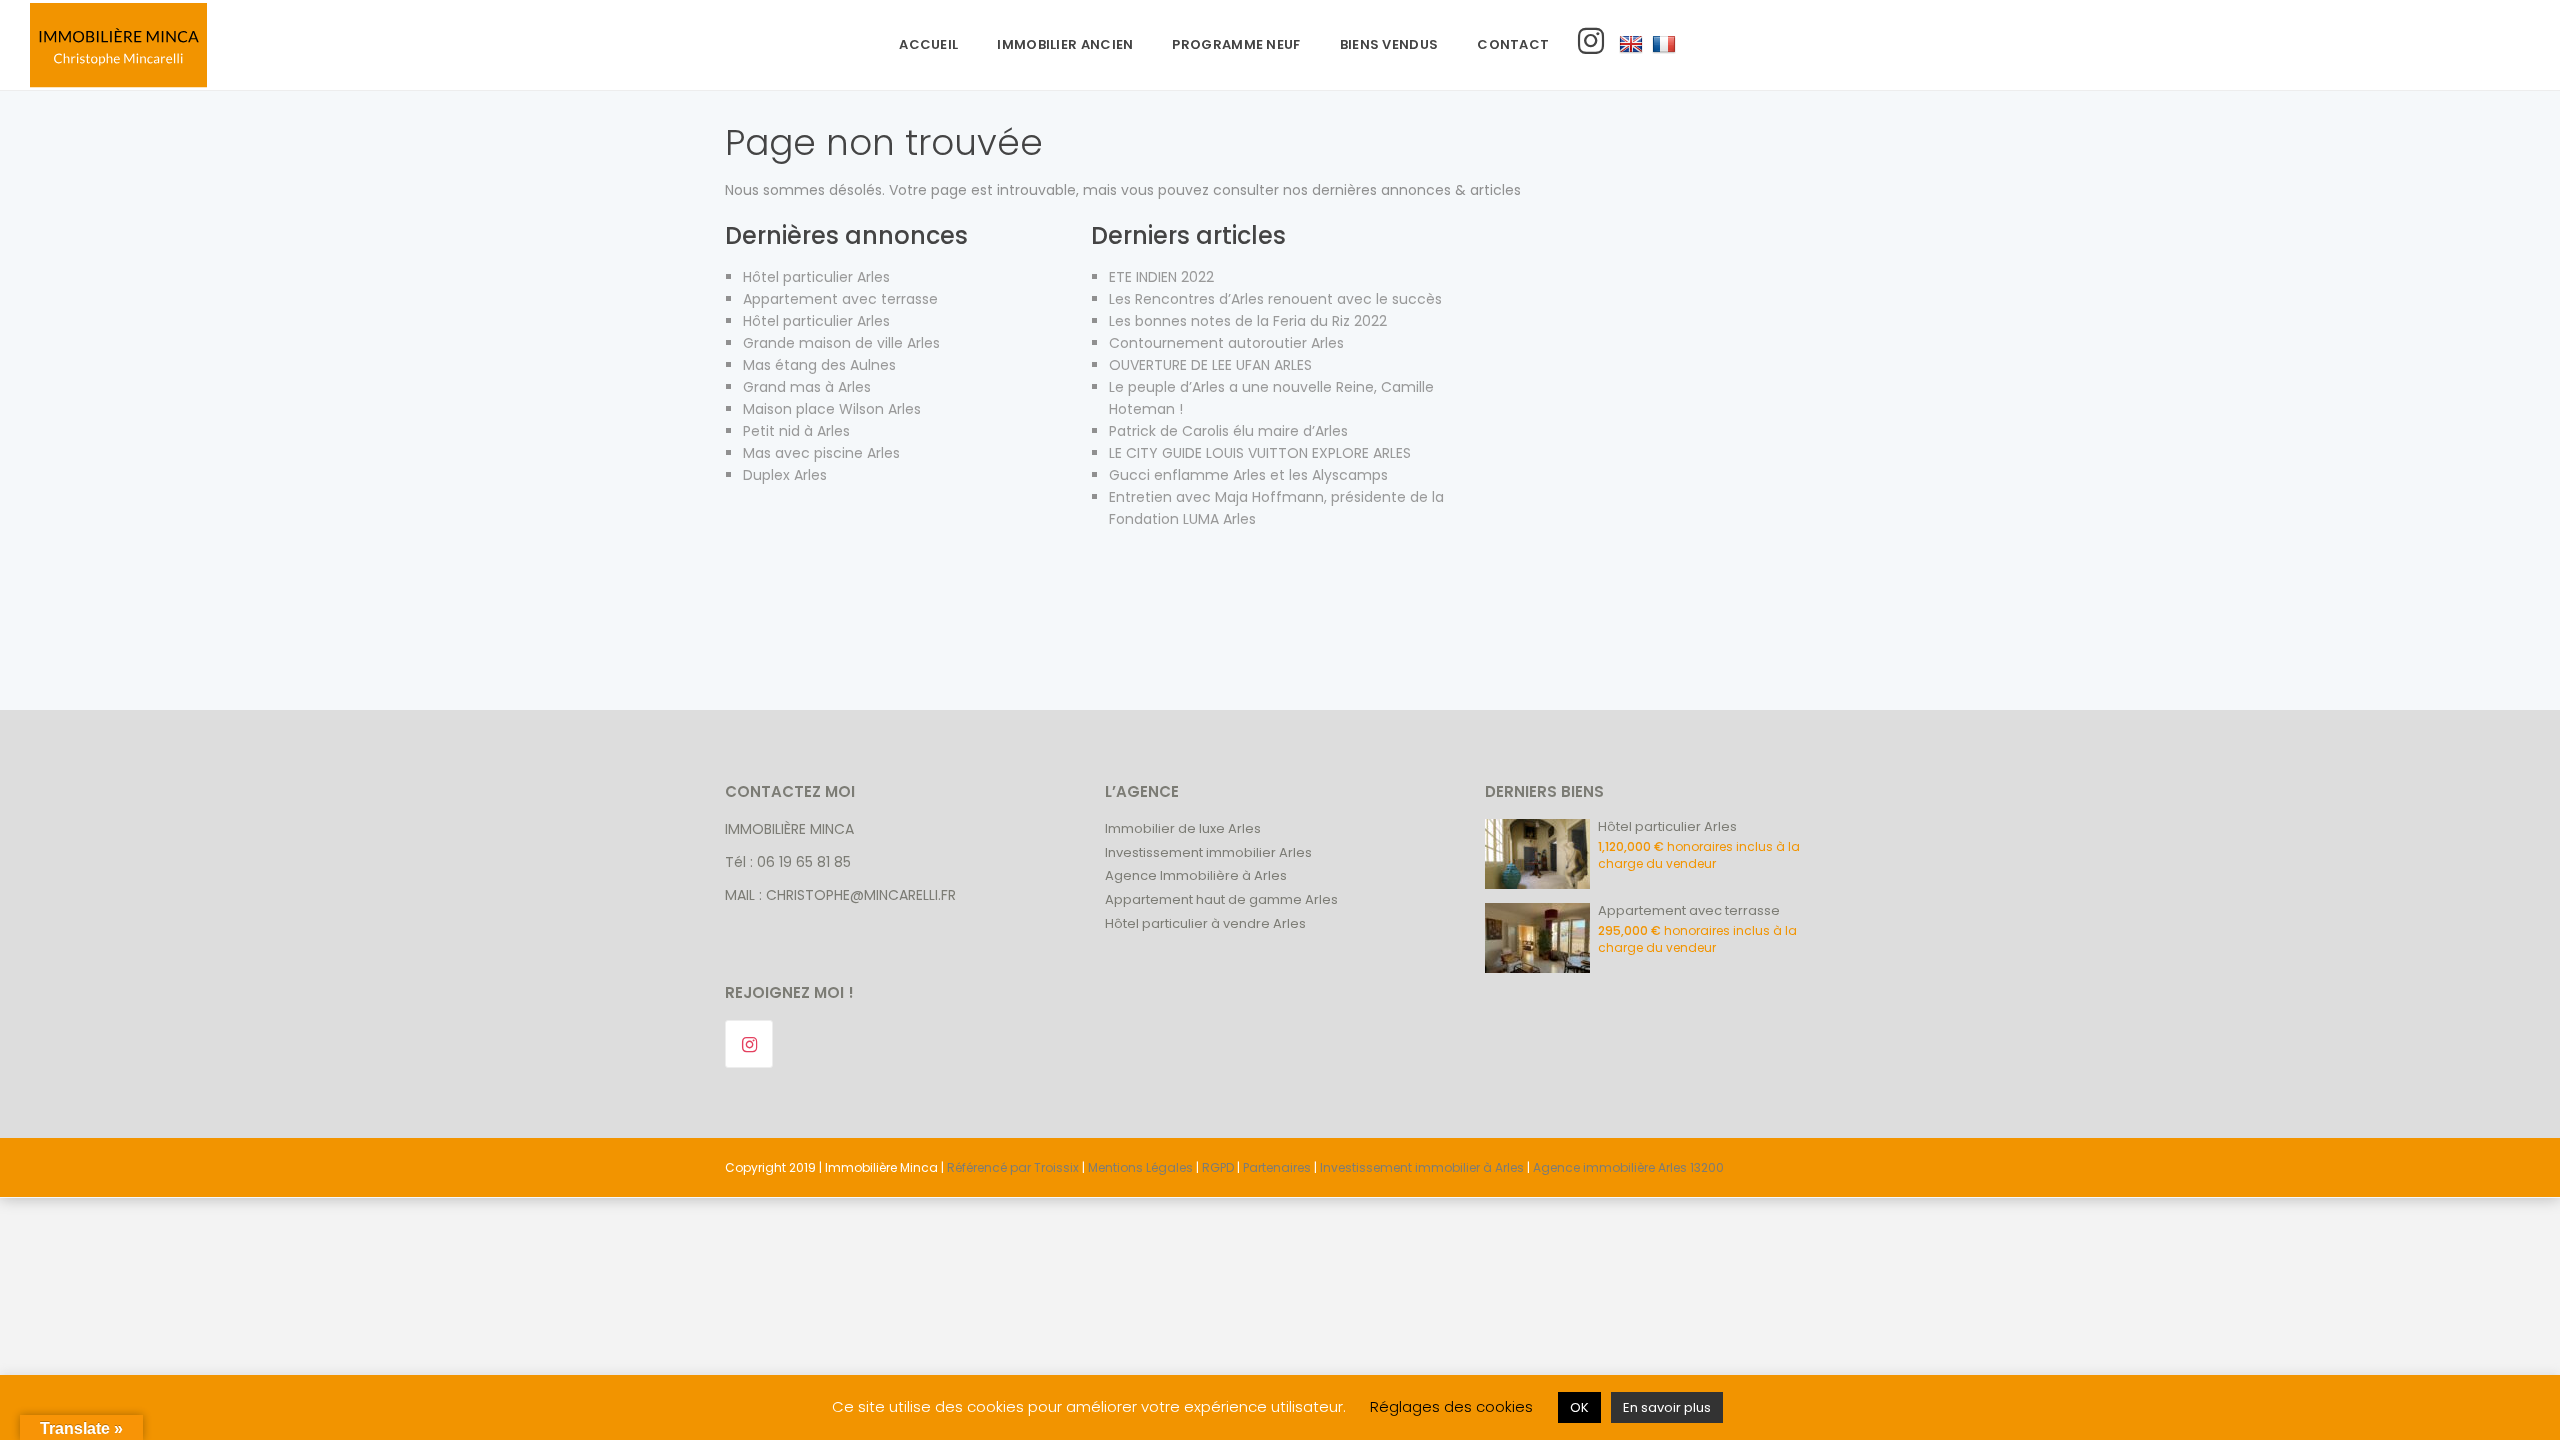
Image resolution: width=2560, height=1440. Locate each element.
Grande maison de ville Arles (841, 343)
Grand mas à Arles (807, 387)
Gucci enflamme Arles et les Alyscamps (1248, 475)
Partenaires (1277, 1167)
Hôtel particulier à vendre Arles (1205, 923)
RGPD (1218, 1167)
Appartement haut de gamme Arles (1221, 899)
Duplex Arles (785, 475)
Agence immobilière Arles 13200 (1628, 1167)
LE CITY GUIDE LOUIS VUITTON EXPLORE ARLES (1260, 453)
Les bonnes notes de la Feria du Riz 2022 (1248, 321)
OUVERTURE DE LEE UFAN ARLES (1210, 365)
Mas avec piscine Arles (821, 453)
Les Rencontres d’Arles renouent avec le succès (1275, 299)
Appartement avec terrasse (840, 299)
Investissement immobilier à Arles (1422, 1167)
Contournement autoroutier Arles (1226, 343)
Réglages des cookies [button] (1451, 1406)
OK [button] (1579, 1407)
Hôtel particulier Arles (816, 277)
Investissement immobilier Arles (1208, 852)
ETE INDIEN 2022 (1161, 277)
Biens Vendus (1389, 44)
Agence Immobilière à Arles (1196, 875)
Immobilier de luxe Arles (1183, 828)
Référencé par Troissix (1013, 1167)
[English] (1631, 45)
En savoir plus (1667, 1407)
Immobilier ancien (1065, 44)
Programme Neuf (1236, 44)
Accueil (928, 44)
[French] (1664, 45)
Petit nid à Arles (796, 431)
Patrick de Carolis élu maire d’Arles (1228, 431)
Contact (1513, 44)
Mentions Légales (1140, 1167)
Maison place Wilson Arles (832, 409)
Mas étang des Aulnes (819, 365)
